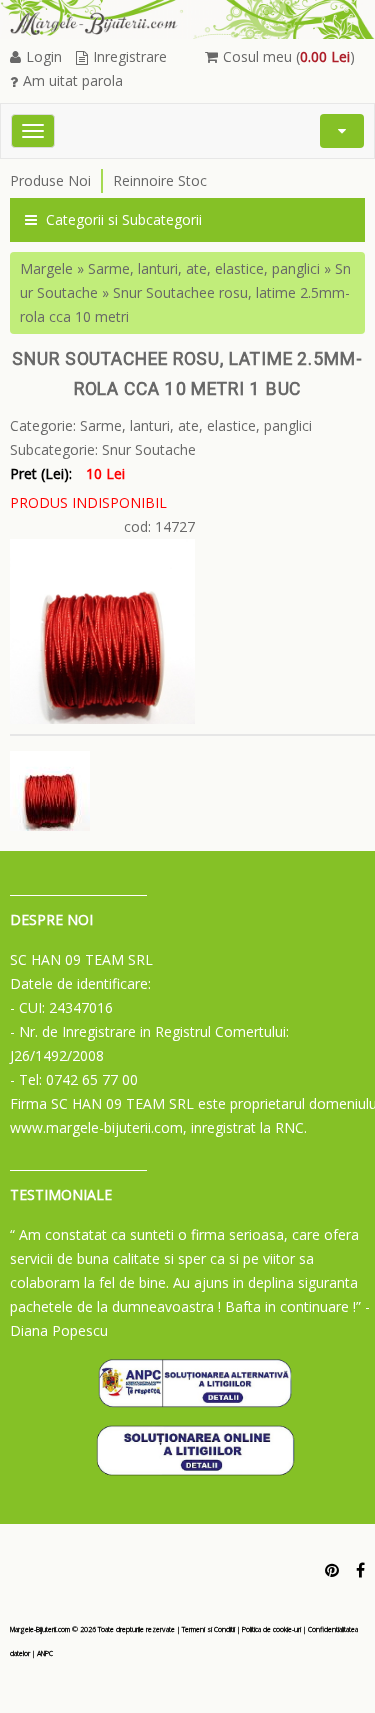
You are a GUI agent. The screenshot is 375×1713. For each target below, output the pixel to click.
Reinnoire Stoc (160, 180)
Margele (46, 268)
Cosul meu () (289, 56)
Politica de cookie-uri (271, 1629)
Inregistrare (130, 56)
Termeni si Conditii (208, 1629)
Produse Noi (50, 180)
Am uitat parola (73, 80)
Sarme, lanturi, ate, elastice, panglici (204, 268)
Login (44, 56)
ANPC (45, 1653)
